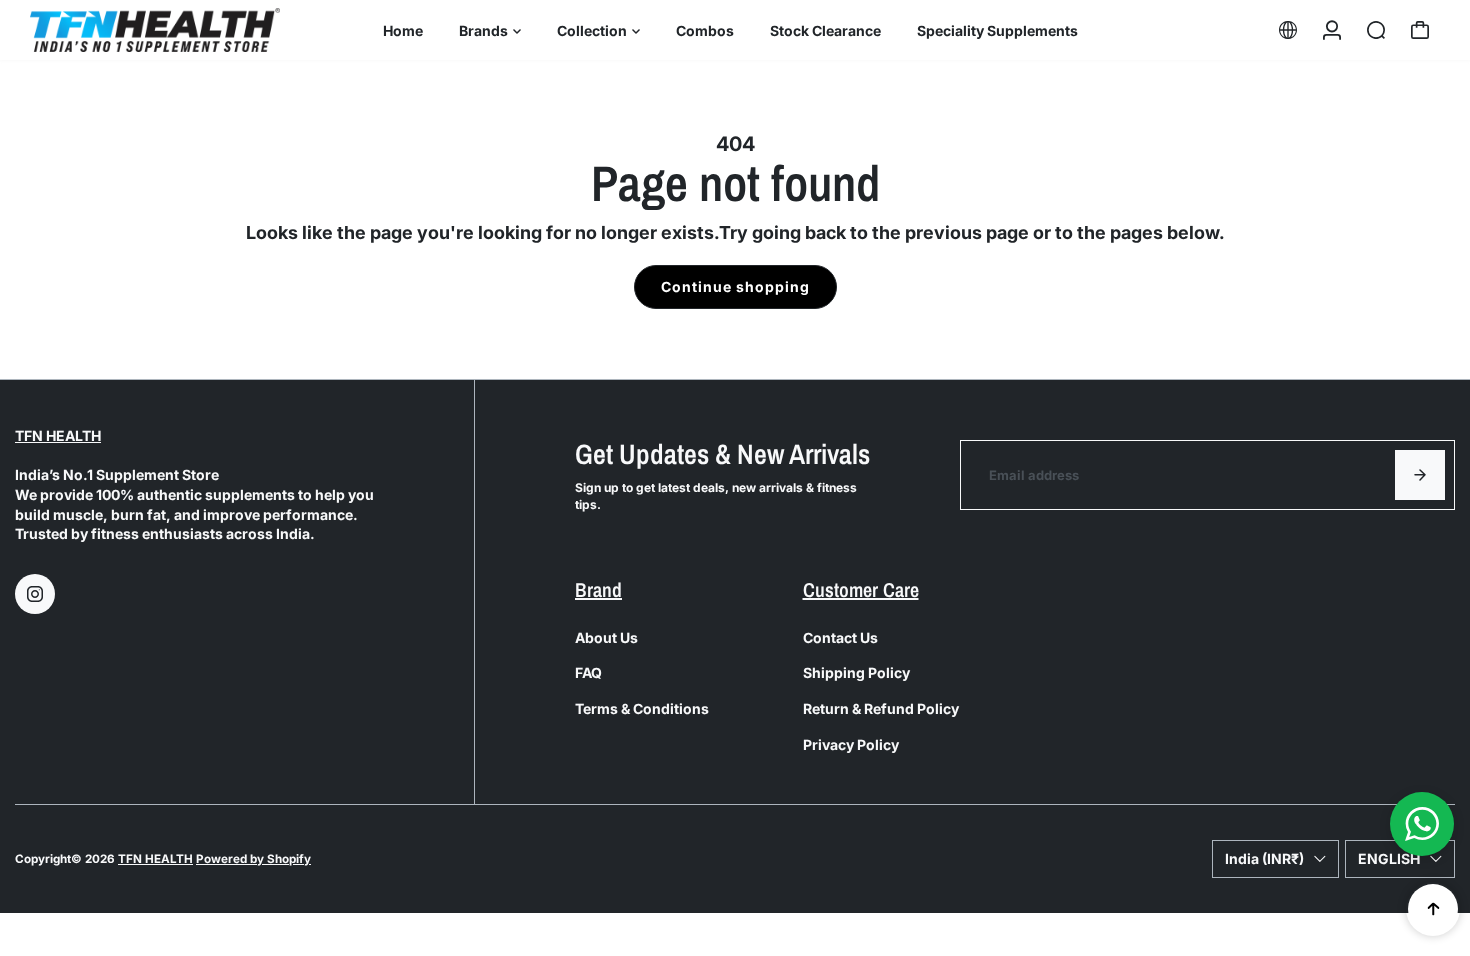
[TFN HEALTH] (155, 29)
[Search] (1376, 30)
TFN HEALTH (58, 435)
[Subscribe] (1420, 475)
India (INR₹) (1264, 858)
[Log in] (1332, 30)
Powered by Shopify (253, 859)
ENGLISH (1389, 858)
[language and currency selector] (1288, 30)
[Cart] (1420, 30)
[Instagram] (35, 594)
